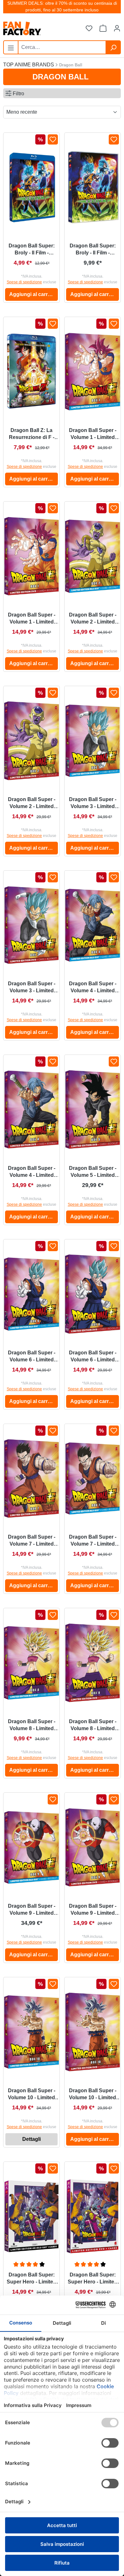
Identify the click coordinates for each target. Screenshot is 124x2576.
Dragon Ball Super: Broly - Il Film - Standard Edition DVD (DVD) (93, 250)
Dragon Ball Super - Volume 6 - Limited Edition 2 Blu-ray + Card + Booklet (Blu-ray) (32, 1357)
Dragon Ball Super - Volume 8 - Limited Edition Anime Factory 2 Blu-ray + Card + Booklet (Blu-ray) (32, 1725)
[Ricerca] (113, 47)
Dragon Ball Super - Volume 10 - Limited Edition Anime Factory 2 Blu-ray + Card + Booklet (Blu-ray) (32, 2094)
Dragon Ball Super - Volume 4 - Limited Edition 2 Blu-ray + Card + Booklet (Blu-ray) (93, 988)
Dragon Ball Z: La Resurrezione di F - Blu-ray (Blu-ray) (32, 434)
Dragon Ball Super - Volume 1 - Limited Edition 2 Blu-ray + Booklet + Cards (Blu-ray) (93, 434)
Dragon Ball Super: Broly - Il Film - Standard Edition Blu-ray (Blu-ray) (32, 250)
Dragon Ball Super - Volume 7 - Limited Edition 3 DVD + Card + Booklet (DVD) (31, 1541)
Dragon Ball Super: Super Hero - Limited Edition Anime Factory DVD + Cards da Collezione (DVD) (93, 2279)
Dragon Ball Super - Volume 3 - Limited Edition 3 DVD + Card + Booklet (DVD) (31, 988)
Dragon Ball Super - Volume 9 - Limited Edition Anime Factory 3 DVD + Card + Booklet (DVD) (93, 1910)
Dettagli (31, 2139)
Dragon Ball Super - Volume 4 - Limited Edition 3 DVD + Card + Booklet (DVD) (31, 1172)
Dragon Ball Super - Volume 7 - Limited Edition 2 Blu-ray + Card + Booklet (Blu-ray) (93, 1541)
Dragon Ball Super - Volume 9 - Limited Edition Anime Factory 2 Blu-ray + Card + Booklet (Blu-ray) (32, 1910)
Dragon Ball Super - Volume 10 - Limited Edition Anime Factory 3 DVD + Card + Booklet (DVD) (93, 2094)
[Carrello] (103, 29)
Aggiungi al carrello (33, 294)
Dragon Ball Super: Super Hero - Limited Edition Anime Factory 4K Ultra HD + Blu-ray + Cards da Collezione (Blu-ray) (31, 2279)
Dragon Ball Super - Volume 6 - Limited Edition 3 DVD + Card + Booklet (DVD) (93, 1357)
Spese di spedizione (24, 282)
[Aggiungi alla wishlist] (53, 139)
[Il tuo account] (117, 29)
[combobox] (62, 47)
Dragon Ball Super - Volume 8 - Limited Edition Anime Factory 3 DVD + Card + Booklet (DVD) (93, 1725)
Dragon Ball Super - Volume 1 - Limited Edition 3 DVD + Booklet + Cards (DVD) (32, 619)
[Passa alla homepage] (35, 28)
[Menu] (11, 47)
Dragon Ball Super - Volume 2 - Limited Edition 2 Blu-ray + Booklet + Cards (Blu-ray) (93, 619)
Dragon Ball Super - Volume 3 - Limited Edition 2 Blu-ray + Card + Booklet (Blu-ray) (93, 803)
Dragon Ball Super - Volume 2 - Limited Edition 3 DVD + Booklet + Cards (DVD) (32, 803)
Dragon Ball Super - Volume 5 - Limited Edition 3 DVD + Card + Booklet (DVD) (93, 1172)
